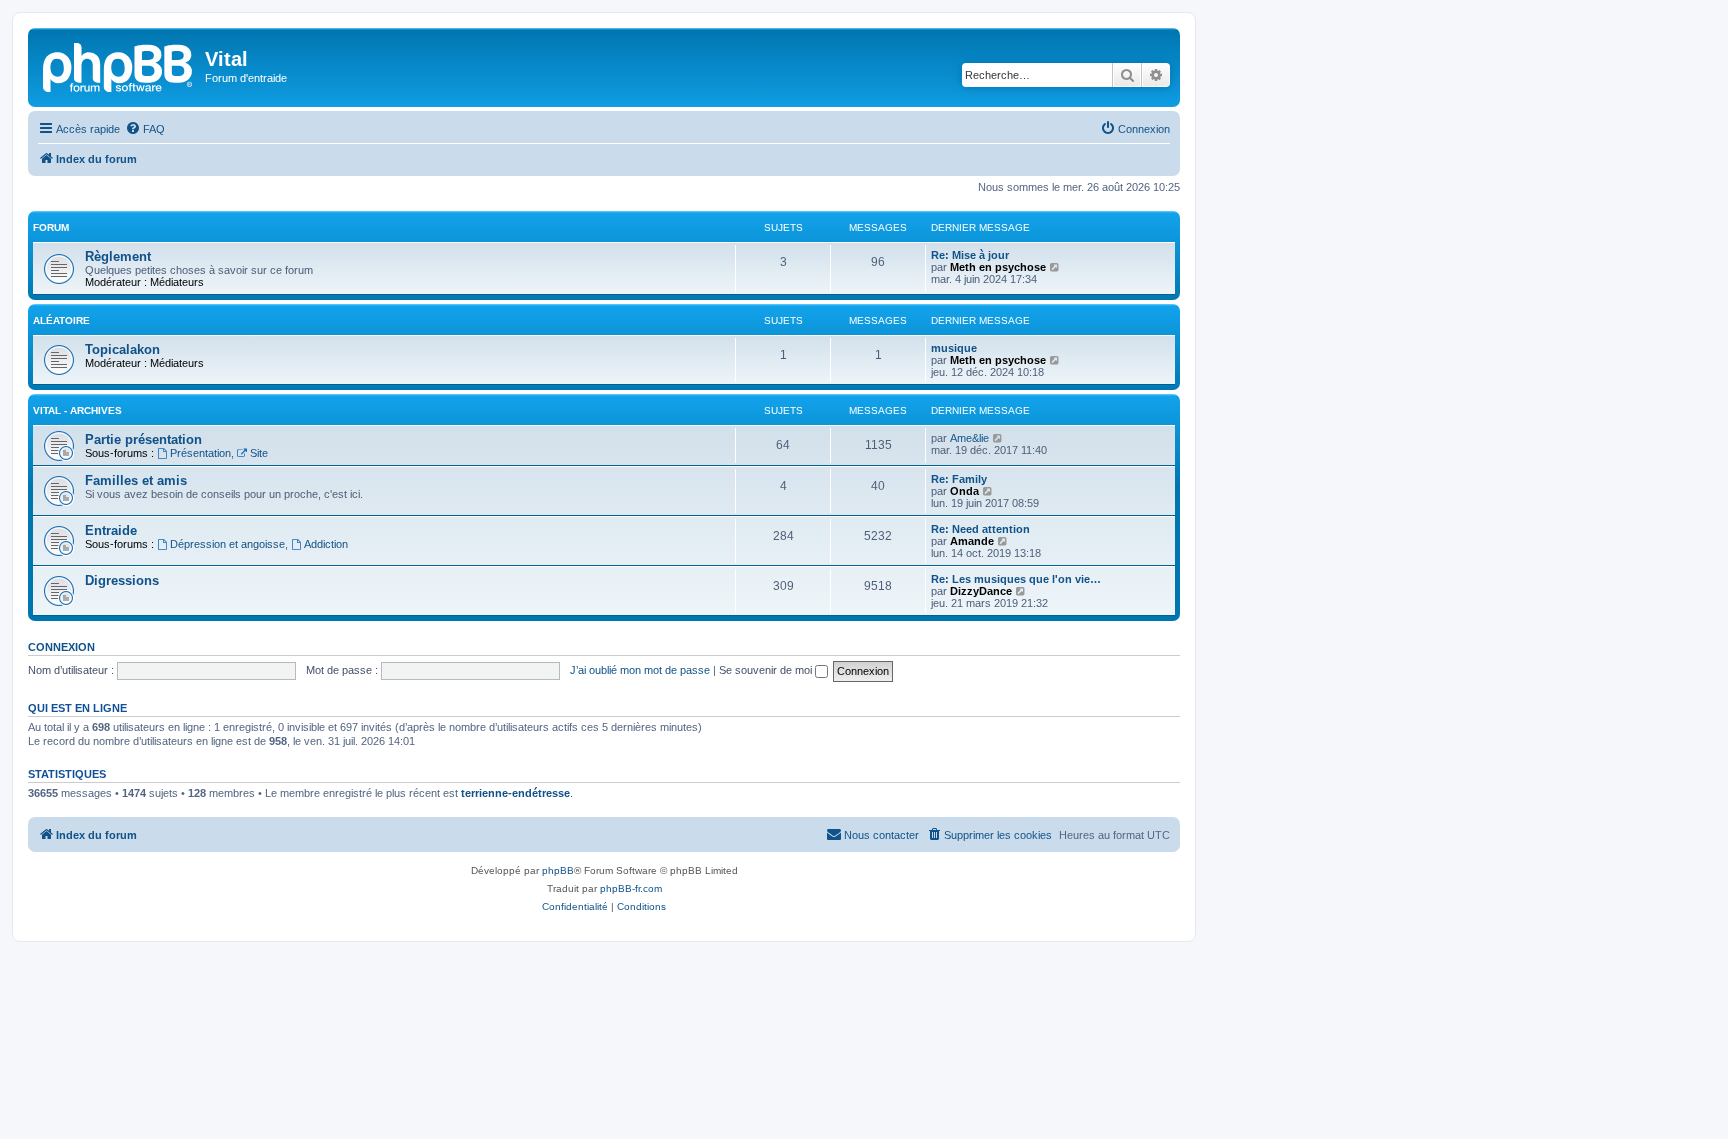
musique (954, 348)
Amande (972, 541)
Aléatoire (61, 320)
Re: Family (959, 479)
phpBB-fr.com (631, 888)
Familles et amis (136, 480)
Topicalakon (122, 349)
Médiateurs (177, 282)
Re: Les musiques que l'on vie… (1016, 579)
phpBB (558, 870)
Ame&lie (969, 438)
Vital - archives (77, 410)
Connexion (61, 647)
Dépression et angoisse (227, 544)
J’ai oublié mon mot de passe (640, 670)
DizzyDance (981, 591)
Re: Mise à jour (970, 255)
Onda (964, 491)
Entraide (111, 530)
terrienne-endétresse (515, 793)
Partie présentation (143, 439)
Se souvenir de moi (767, 670)
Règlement (118, 256)
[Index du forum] (119, 65)
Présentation (200, 453)
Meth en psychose (998, 267)
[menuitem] (145, 129)
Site (259, 453)
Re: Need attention (980, 529)
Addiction (326, 544)
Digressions (122, 580)
